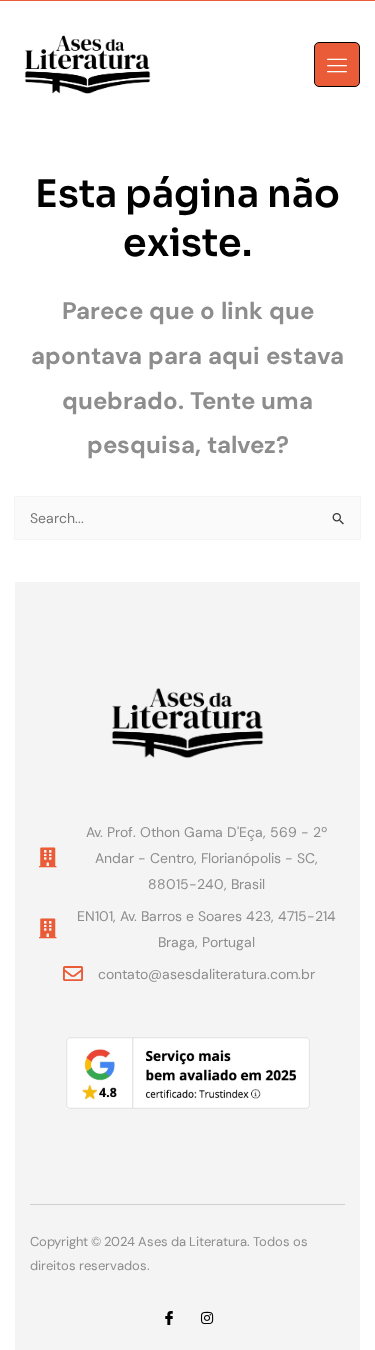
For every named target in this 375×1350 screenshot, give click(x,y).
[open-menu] (337, 64)
